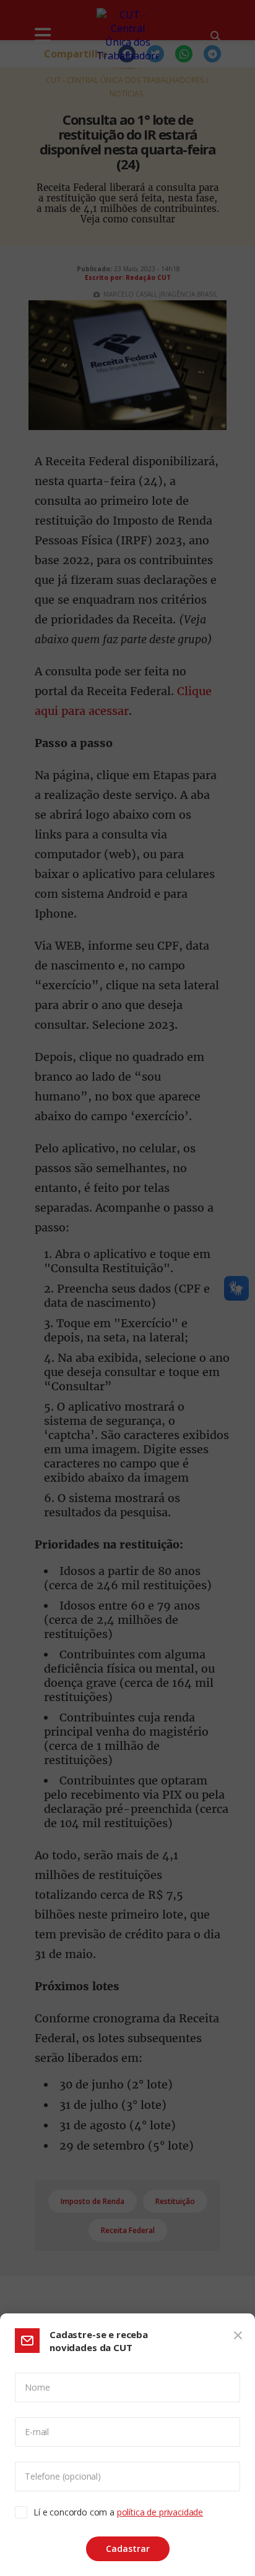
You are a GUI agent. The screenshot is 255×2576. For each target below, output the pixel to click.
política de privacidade (160, 2512)
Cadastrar (128, 2549)
